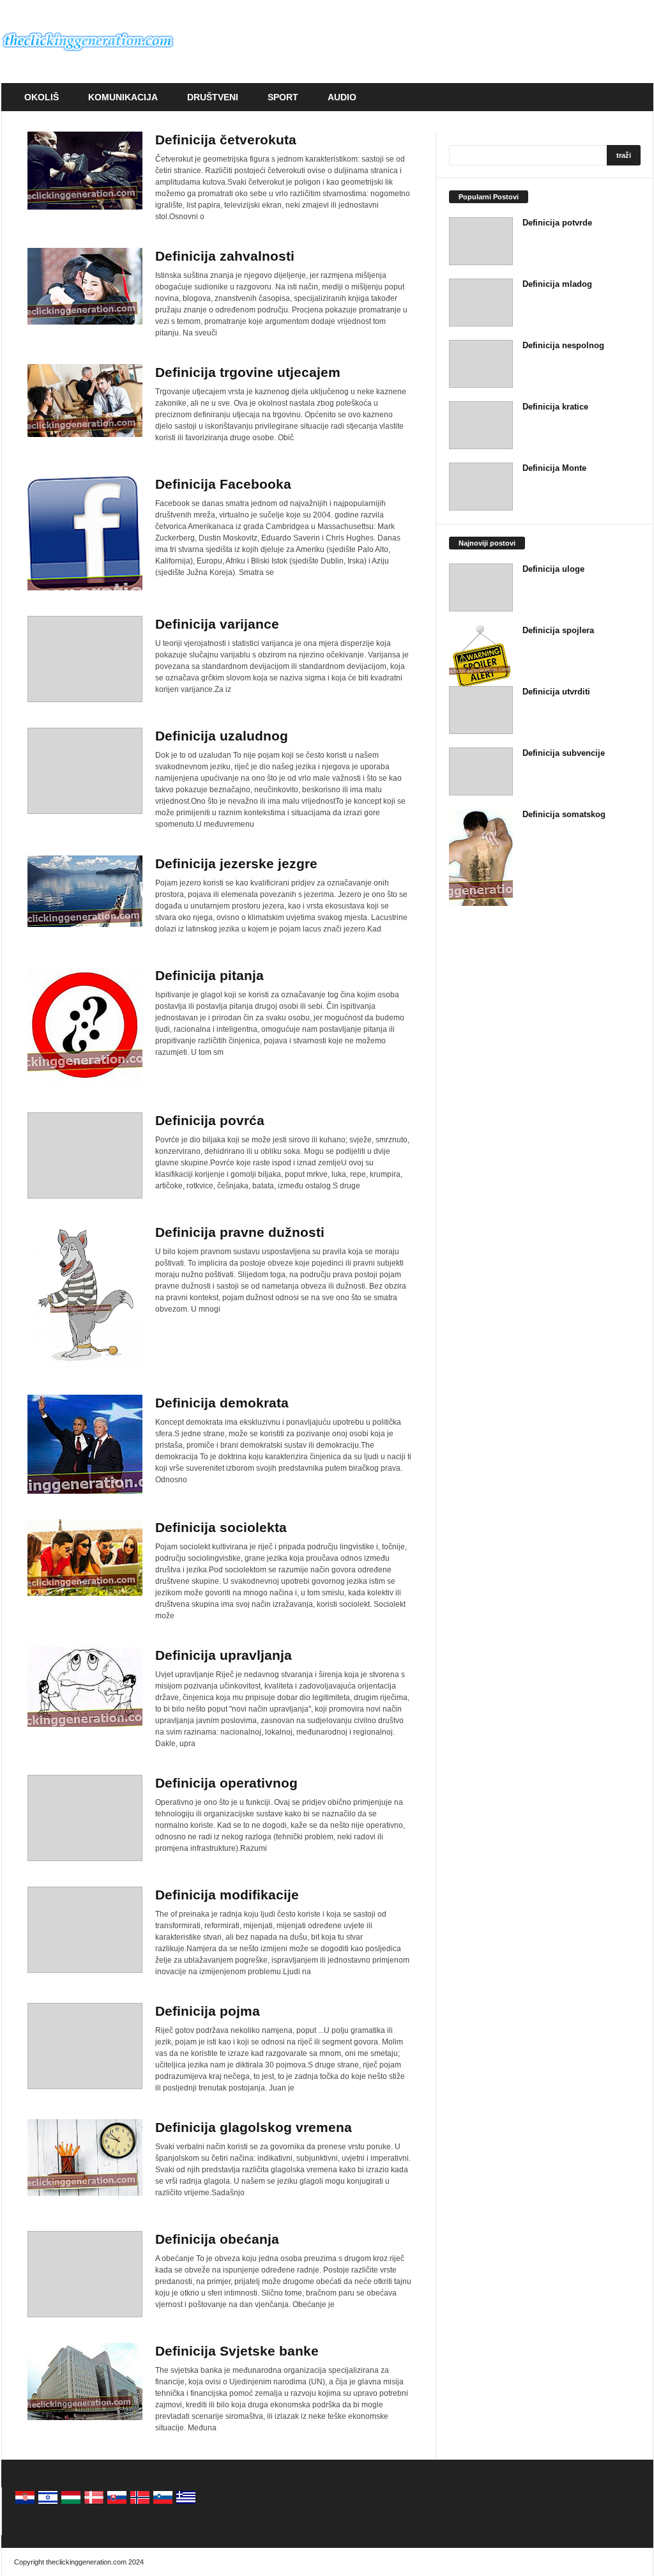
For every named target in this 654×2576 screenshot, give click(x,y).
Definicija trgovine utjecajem (248, 372)
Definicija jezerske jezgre (236, 863)
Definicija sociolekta (221, 1527)
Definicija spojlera (558, 630)
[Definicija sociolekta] (85, 1558)
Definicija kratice (555, 407)
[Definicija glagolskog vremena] (85, 2158)
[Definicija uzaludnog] (85, 771)
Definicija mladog (557, 284)
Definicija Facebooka (223, 484)
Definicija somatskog (564, 814)
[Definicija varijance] (85, 659)
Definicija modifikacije (227, 1895)
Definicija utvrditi (556, 692)
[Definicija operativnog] (85, 1818)
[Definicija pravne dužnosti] (85, 1297)
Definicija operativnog (226, 1783)
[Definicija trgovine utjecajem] (85, 401)
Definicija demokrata (222, 1403)
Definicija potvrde (557, 223)
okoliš (42, 97)
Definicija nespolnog (563, 345)
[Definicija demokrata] (85, 1444)
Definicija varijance (217, 624)
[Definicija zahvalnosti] (85, 286)
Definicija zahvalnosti (225, 256)
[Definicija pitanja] (85, 1027)
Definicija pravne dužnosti (240, 1232)
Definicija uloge (553, 569)
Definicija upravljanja (224, 1655)
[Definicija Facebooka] (85, 533)
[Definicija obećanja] (85, 2274)
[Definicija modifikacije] (85, 1930)
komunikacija (123, 97)
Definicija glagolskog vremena (254, 2127)
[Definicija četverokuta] (85, 171)
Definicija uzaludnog (222, 736)
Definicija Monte (554, 468)
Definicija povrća (210, 1120)
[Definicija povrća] (85, 1155)
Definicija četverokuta (226, 140)
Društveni (213, 97)
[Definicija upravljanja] (85, 1687)
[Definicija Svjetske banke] (85, 2381)
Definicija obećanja (217, 2239)
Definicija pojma (208, 2011)
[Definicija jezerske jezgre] (85, 891)
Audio (342, 97)
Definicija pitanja (209, 975)
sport (283, 97)
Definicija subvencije (564, 753)
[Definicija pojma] (85, 2046)
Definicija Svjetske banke (237, 2351)
